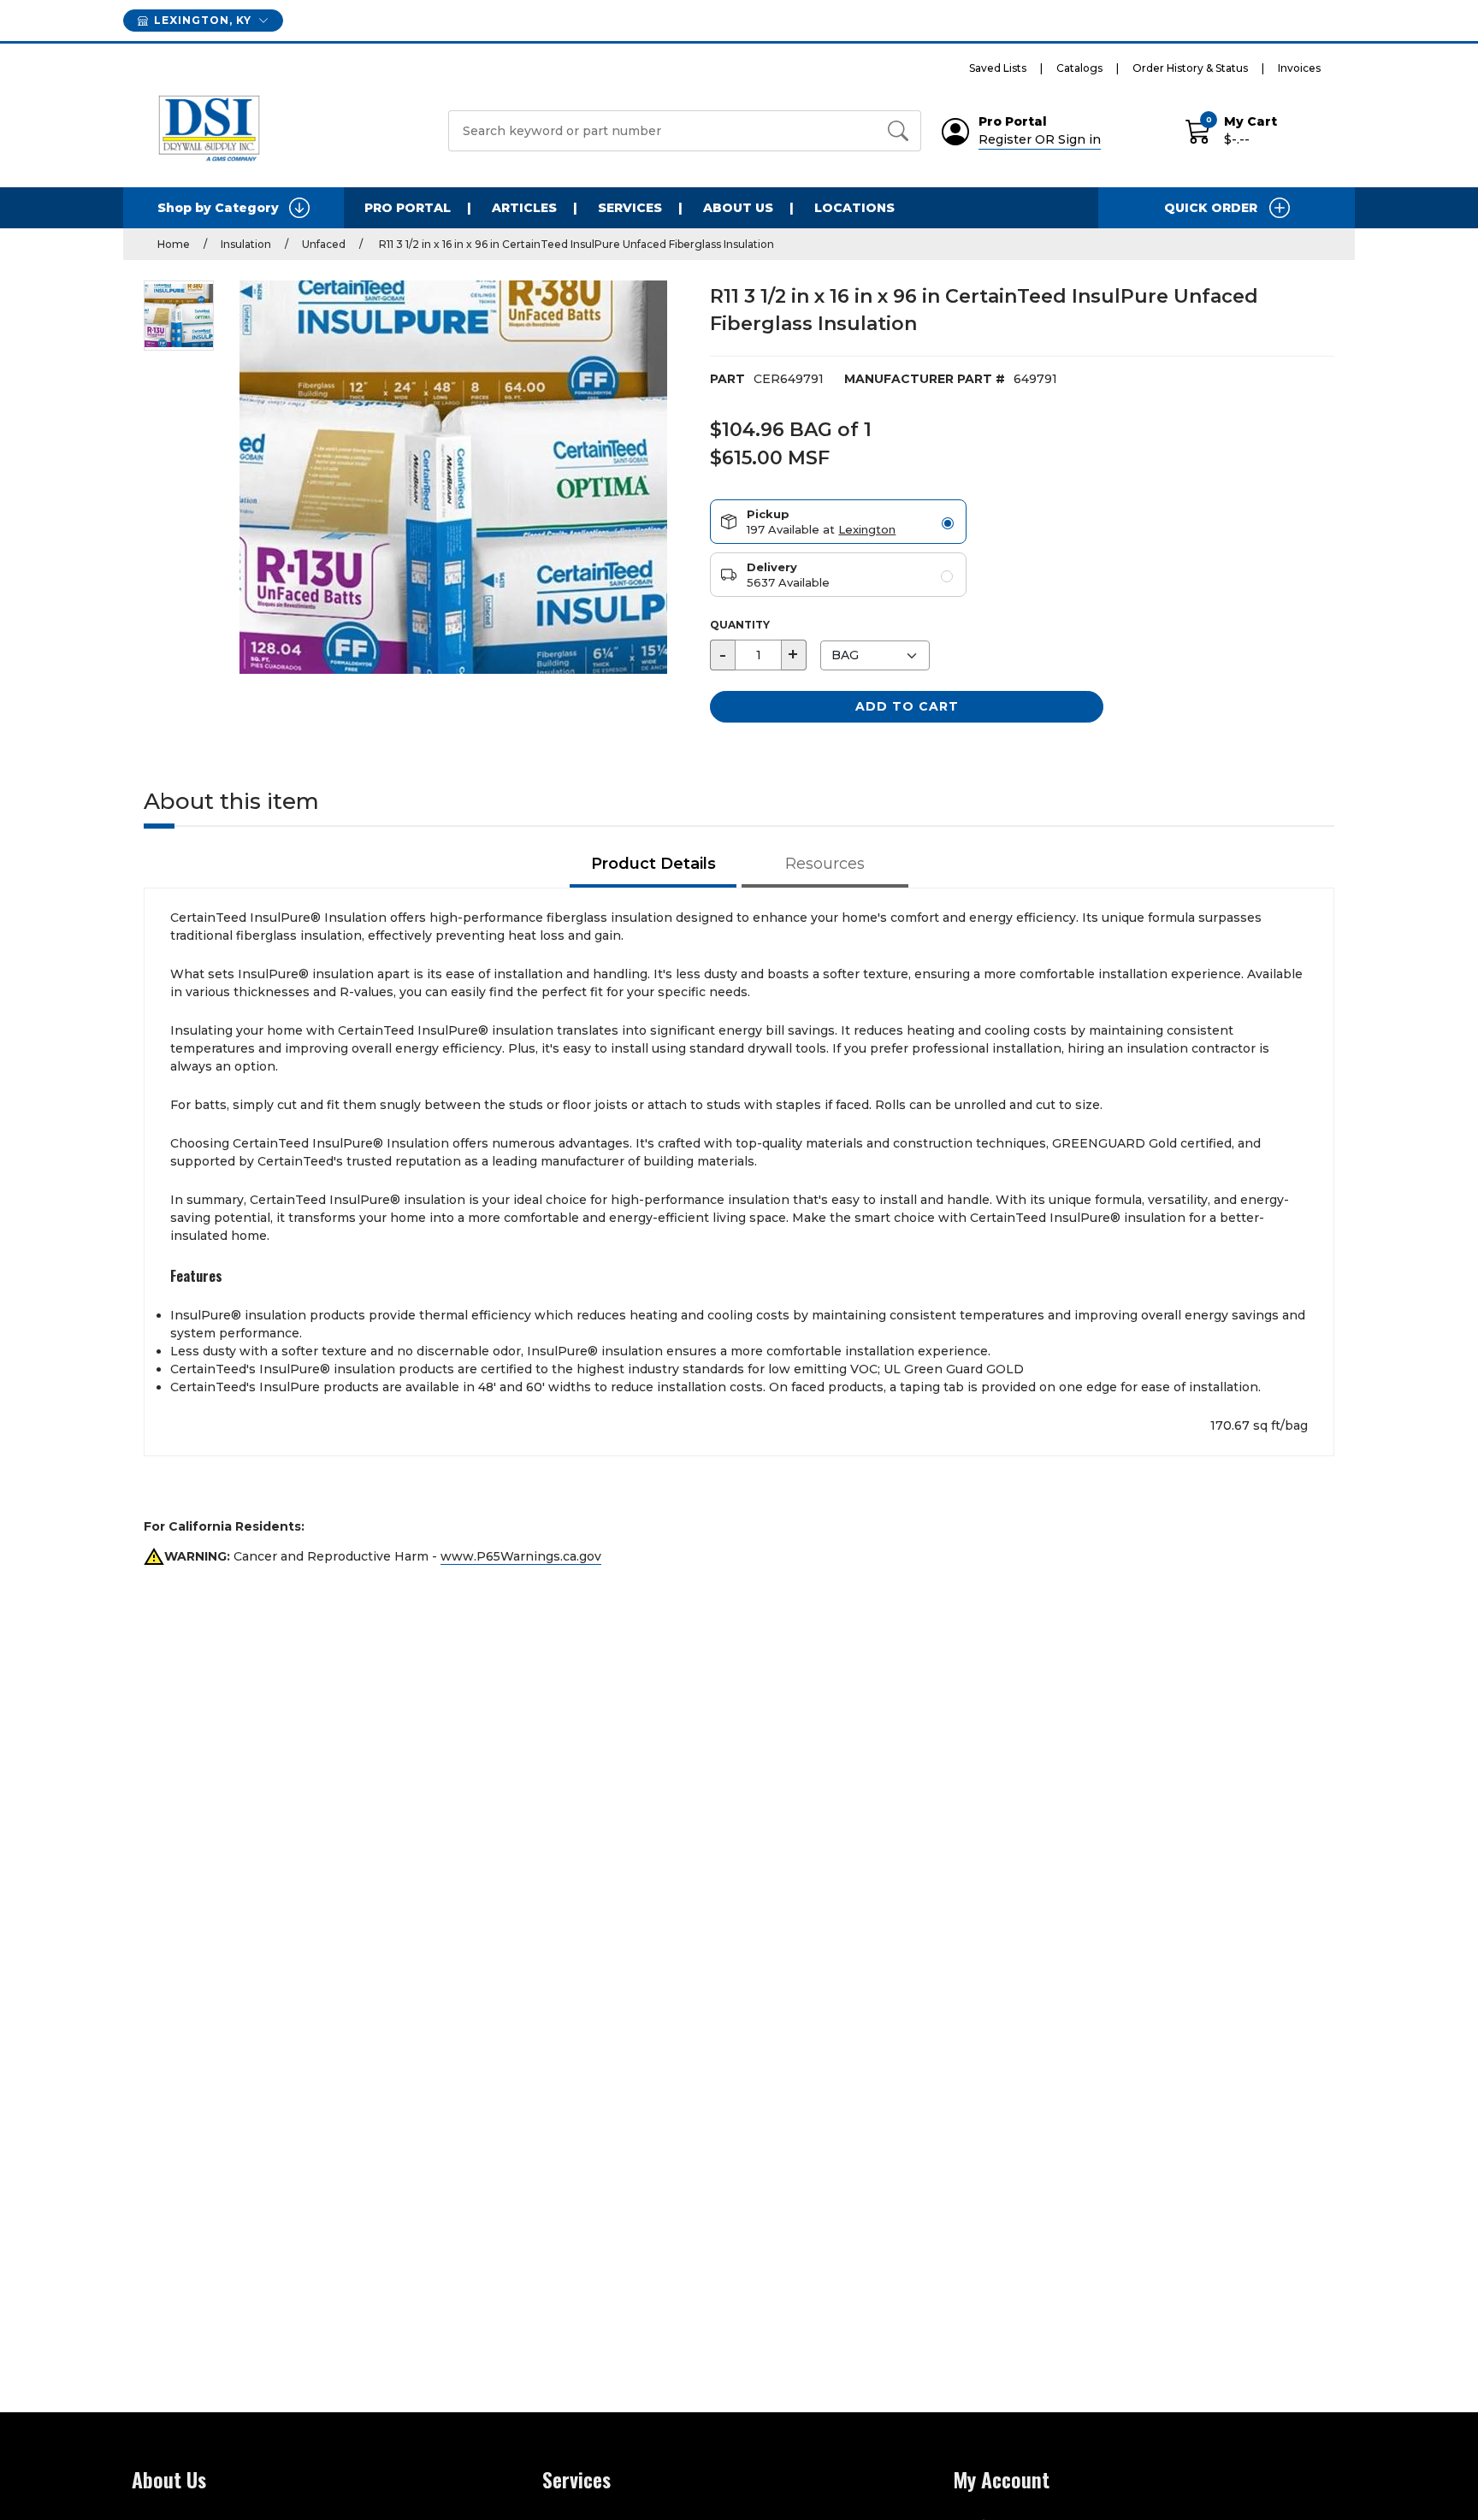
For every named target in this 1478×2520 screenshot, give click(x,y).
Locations (854, 208)
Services (630, 208)
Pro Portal (408, 208)
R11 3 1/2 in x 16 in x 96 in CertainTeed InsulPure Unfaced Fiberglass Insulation (575, 244)
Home (174, 244)
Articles (524, 208)
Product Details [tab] (653, 864)
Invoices (1299, 68)
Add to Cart (907, 706)
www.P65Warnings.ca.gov (521, 1556)
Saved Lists (998, 68)
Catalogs (1079, 68)
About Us (738, 208)
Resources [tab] (825, 864)
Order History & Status (1190, 68)
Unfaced (324, 244)
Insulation (246, 244)
